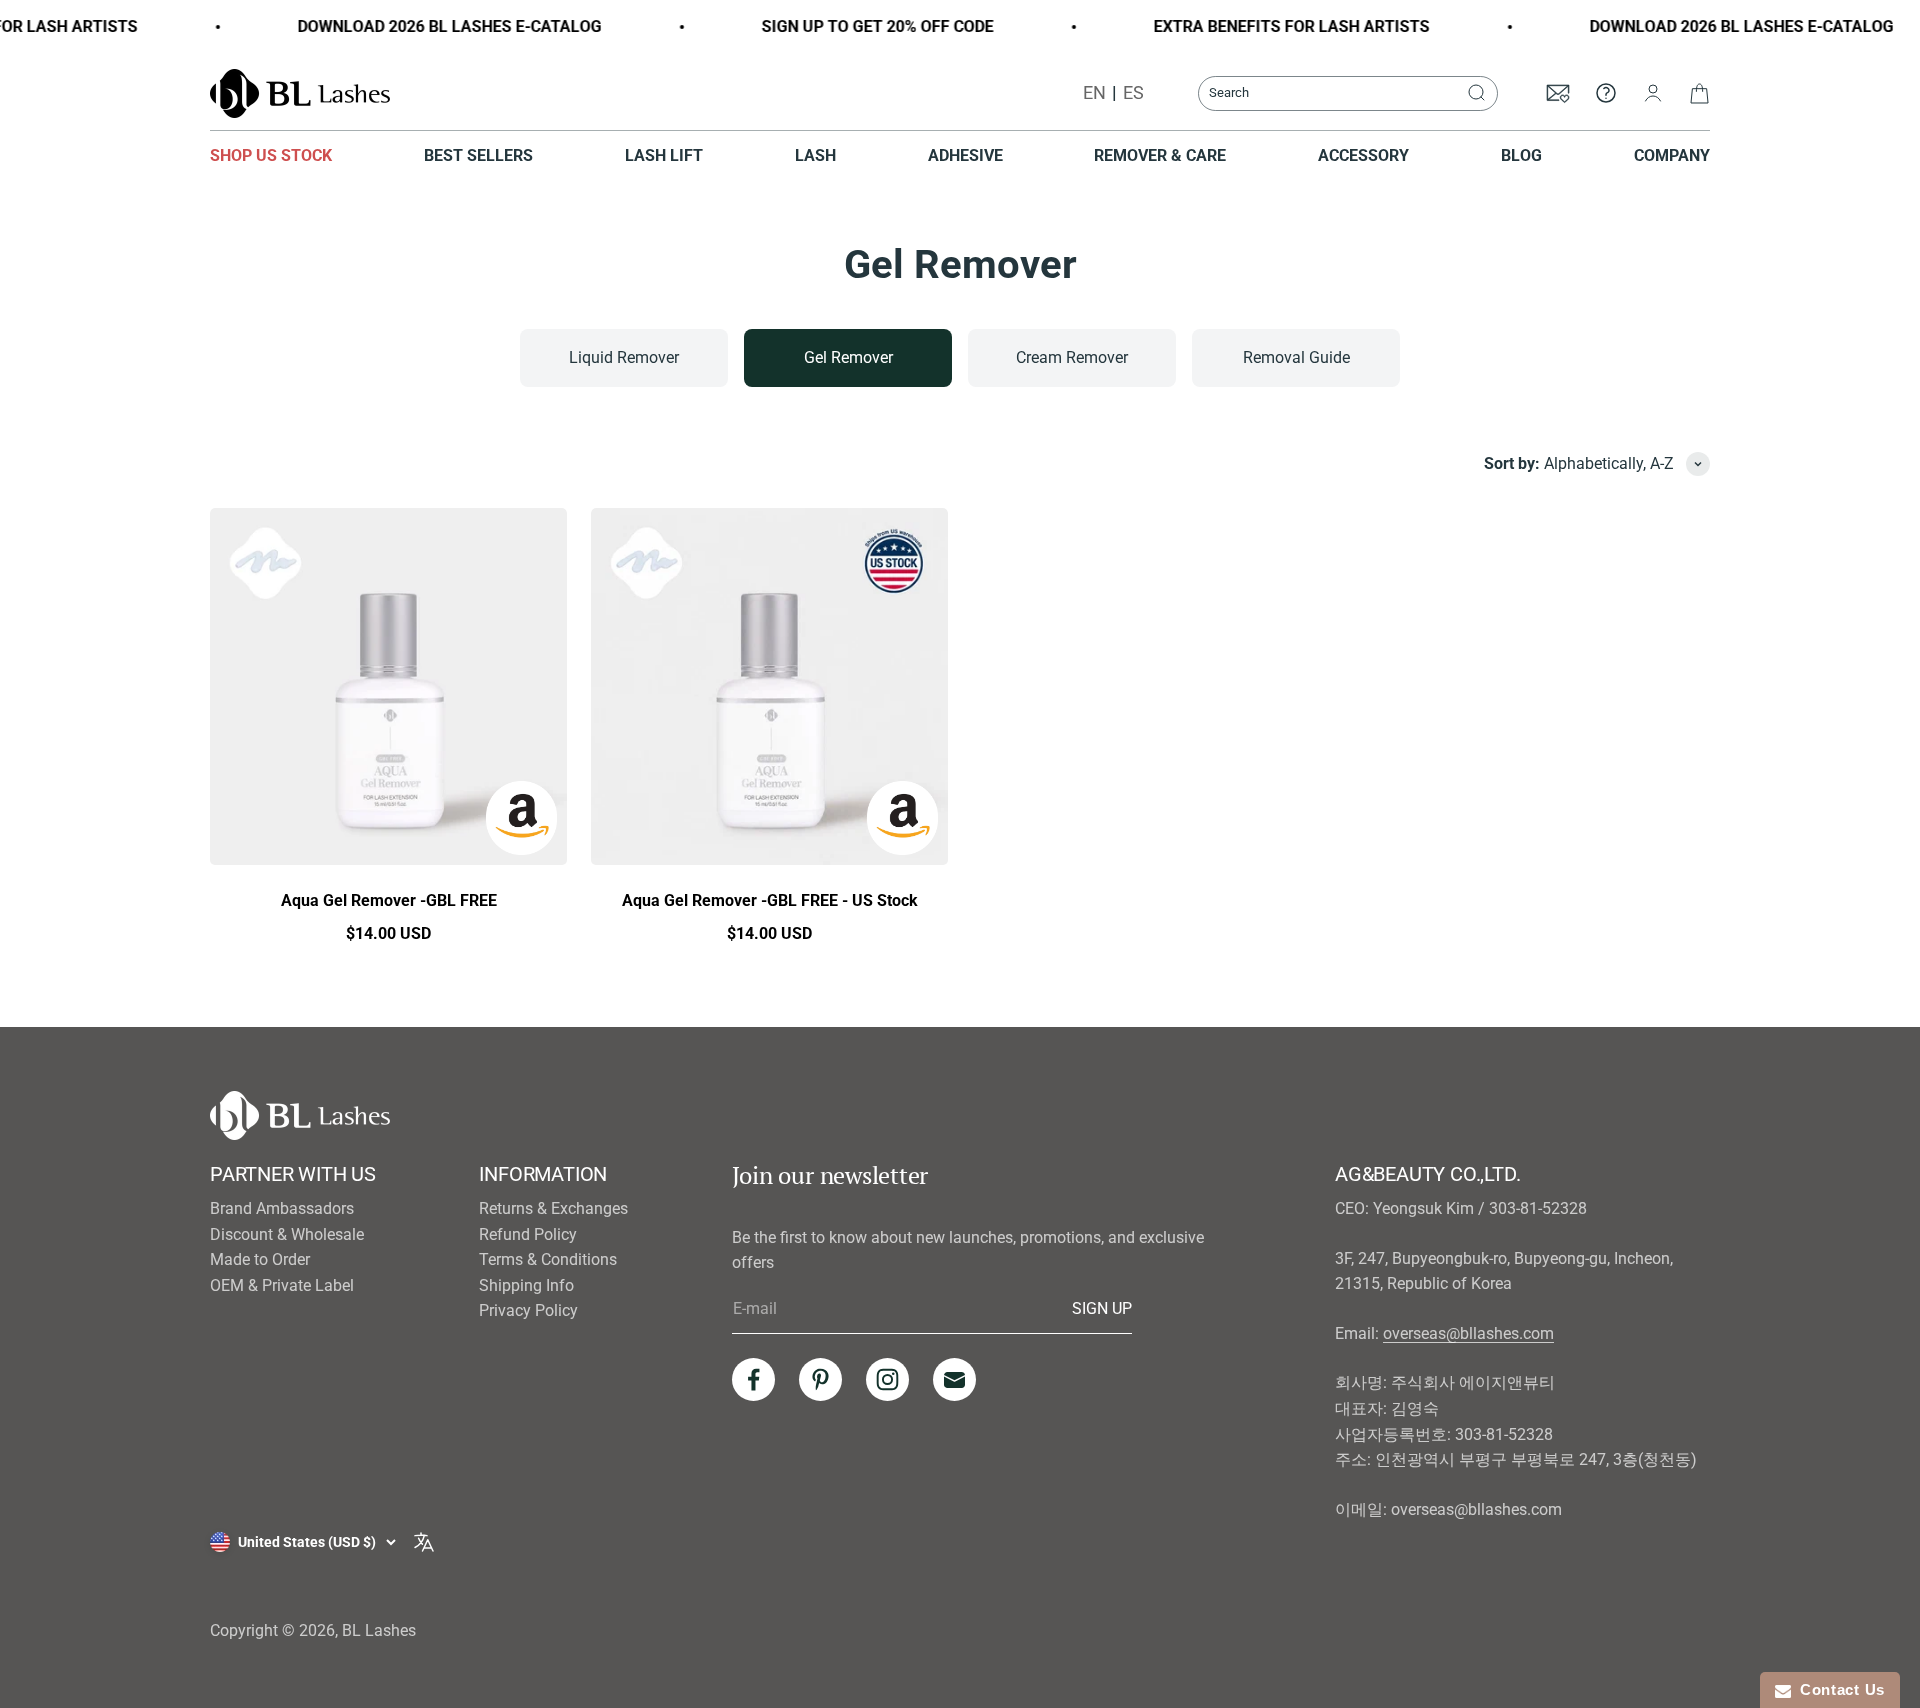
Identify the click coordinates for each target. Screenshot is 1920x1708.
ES (1133, 93)
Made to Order (260, 1259)
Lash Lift (664, 155)
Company (1672, 155)
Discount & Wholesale (287, 1234)
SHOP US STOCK (271, 155)
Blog (1521, 155)
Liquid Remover (624, 357)
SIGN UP (1102, 1308)
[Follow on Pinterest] (820, 1379)
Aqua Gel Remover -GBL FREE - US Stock (770, 900)
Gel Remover (848, 357)
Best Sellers (478, 155)
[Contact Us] (1606, 93)
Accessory (1363, 155)
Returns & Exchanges (553, 1208)
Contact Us (1838, 1689)
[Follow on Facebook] (753, 1379)
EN (1094, 93)
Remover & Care (1160, 155)
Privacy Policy (528, 1310)
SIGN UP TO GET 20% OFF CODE (854, 26)
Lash (815, 155)
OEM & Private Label (282, 1285)
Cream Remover (1072, 357)
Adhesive (965, 155)
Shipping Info (526, 1285)
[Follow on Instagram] (887, 1379)
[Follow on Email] (954, 1379)
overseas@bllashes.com (1468, 1333)
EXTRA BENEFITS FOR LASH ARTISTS (1268, 26)
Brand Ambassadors (282, 1208)
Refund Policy (528, 1234)
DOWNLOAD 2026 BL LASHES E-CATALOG (426, 26)
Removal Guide (1296, 357)
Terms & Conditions (548, 1259)
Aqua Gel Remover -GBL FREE (389, 900)
